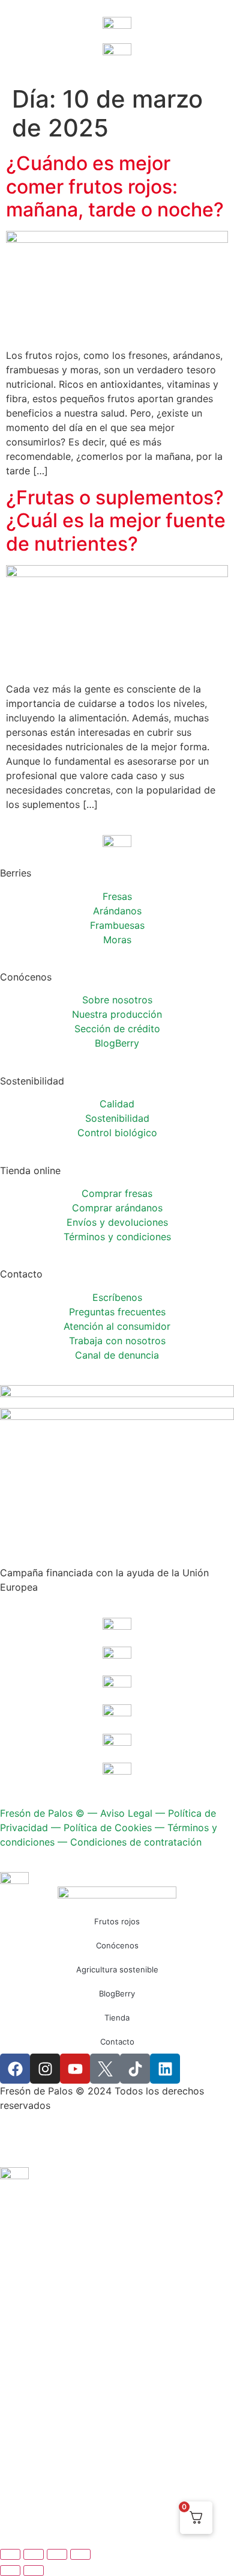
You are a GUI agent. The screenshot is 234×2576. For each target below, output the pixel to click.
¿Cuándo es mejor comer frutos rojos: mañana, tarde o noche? (115, 186)
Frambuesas (117, 925)
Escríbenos (117, 1297)
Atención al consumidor (117, 1326)
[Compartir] (57, 2554)
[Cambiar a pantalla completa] (34, 2554)
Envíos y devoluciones (117, 1222)
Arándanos (117, 911)
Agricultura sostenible (117, 1969)
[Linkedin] (165, 2069)
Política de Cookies (108, 1828)
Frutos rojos (117, 1921)
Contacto (117, 2042)
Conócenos (117, 1945)
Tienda (117, 2018)
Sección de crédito (117, 1029)
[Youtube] (75, 2069)
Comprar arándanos (117, 1208)
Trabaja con (117, 1341)
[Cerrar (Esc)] (80, 2554)
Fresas (117, 896)
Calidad (117, 1104)
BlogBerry (117, 1043)
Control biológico (117, 1133)
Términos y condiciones (117, 1237)
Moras (117, 940)
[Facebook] (15, 2069)
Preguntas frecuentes (117, 1312)
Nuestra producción (117, 1014)
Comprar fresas (117, 1193)
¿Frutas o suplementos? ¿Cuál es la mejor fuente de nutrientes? (116, 521)
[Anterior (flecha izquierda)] (10, 2571)
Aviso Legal (126, 1813)
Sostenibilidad (117, 1118)
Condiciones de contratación (136, 1842)
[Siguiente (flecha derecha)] (34, 2571)
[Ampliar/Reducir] (10, 2554)
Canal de (117, 1355)
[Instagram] (45, 2069)
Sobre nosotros (117, 1000)
